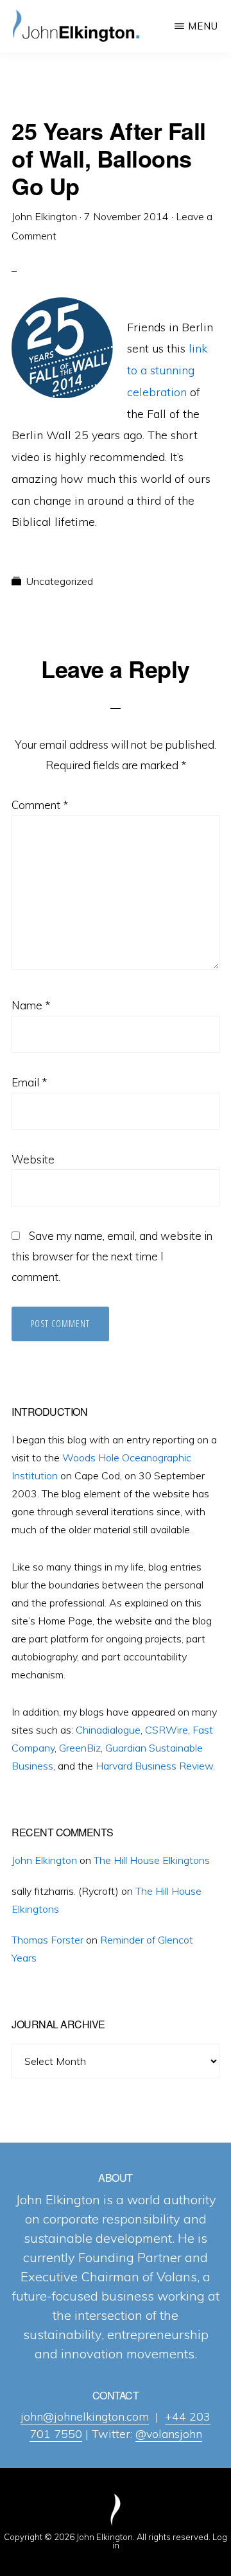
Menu (203, 26)
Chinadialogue (108, 1730)
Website (33, 1159)
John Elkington (44, 1860)
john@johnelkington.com (85, 2416)
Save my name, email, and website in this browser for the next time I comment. (112, 1256)
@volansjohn (169, 2434)
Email (29, 1082)
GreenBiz (80, 1748)
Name (31, 1005)
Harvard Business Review (154, 1766)
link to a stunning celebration (167, 370)
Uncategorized (60, 581)
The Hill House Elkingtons (152, 1860)
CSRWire (167, 1730)
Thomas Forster (47, 1940)
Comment (40, 805)
